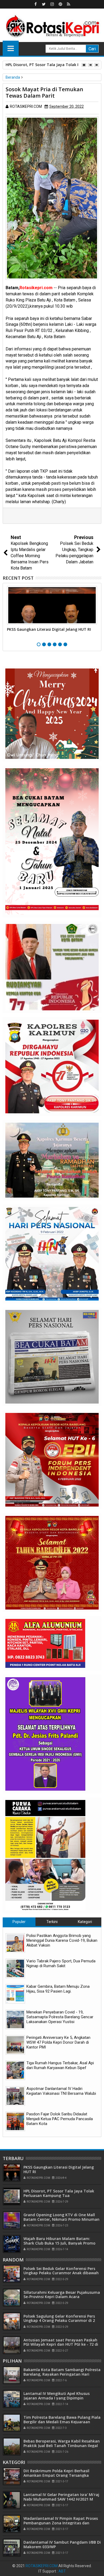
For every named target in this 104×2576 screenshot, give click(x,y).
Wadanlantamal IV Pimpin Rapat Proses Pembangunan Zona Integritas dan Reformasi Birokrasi (61, 2523)
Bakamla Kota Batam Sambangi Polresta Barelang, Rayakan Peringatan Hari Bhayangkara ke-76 (62, 2374)
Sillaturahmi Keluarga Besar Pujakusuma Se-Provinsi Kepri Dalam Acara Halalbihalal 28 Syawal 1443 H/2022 (62, 2297)
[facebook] (35, 4)
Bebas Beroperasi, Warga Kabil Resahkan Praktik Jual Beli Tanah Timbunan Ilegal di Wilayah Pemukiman (62, 2446)
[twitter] (44, 4)
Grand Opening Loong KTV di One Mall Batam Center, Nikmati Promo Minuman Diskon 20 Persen (61, 2219)
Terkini (52, 1922)
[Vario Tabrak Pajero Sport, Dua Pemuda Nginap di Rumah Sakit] (15, 1968)
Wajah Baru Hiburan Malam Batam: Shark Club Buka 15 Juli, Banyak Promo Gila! (59, 2243)
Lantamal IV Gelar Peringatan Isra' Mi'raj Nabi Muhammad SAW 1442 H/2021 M (61, 2497)
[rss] (69, 4)
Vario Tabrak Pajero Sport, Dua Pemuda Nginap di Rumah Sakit (61, 1963)
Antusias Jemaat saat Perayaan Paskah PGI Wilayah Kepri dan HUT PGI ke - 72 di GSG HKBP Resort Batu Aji (61, 2344)
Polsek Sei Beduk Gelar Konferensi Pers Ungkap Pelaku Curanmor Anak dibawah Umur (61, 2273)
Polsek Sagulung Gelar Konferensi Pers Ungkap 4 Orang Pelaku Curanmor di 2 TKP (59, 2321)
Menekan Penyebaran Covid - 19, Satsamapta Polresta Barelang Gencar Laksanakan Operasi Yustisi (60, 2017)
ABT (62, 2571)
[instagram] (52, 4)
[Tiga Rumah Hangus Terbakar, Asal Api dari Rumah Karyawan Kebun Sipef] (15, 2070)
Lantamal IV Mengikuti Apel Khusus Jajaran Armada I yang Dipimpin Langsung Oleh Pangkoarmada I (57, 2398)
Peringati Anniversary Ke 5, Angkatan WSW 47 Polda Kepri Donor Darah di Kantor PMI (58, 2042)
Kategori (85, 1922)
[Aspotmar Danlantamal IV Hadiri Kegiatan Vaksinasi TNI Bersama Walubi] (15, 2096)
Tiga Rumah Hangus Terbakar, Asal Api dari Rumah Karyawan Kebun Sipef (60, 2065)
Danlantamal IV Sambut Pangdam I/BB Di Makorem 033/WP (62, 2544)
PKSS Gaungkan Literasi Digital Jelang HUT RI (49, 629)
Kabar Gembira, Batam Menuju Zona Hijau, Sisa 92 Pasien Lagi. (58, 1989)
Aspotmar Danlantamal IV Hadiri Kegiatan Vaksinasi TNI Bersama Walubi (61, 2091)
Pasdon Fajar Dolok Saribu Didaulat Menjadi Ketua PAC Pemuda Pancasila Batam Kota (60, 2119)
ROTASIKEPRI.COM (42, 2566)
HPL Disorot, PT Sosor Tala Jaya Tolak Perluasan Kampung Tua (59, 2193)
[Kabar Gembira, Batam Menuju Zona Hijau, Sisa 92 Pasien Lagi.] (15, 1994)
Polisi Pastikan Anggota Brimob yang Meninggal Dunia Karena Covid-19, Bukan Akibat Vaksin (62, 1940)
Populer (19, 1922)
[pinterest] (60, 4)
